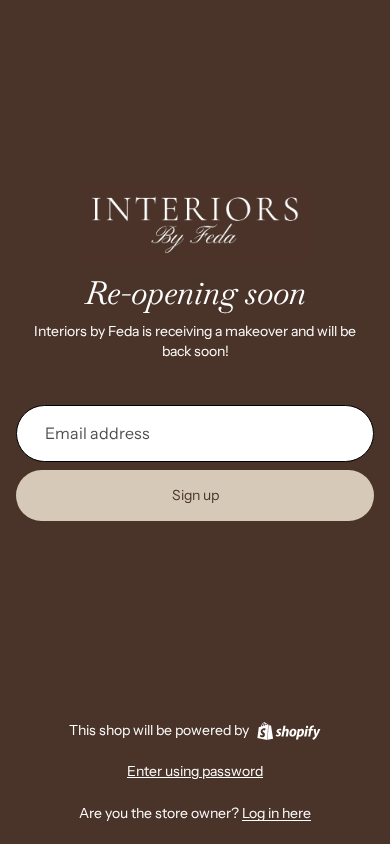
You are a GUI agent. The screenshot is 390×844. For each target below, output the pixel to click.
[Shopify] (288, 731)
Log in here (276, 813)
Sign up (195, 495)
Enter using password (195, 771)
